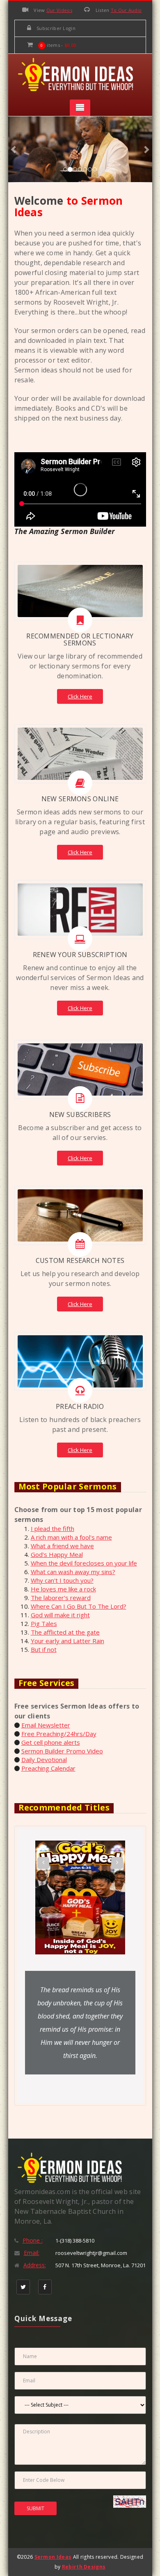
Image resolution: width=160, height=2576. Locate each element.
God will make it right (60, 1615)
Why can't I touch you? (62, 1580)
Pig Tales (44, 1623)
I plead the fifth (53, 1528)
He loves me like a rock (63, 1589)
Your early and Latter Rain (67, 1641)
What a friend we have (62, 1546)
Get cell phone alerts (51, 1742)
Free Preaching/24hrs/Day (59, 1734)
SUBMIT (35, 2508)
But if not (44, 1649)
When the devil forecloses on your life (84, 1563)
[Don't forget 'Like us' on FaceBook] (45, 2287)
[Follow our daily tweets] (23, 2287)
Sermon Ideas (53, 2557)
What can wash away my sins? (73, 1572)
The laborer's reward (61, 1598)
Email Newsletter (46, 1725)
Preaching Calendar (48, 1768)
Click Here (80, 696)
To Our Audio (126, 10)
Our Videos (59, 10)
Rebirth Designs (84, 2567)
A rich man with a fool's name (71, 1537)
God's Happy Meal (57, 1554)
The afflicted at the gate (65, 1632)
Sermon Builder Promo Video (62, 1751)
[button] (14, 149)
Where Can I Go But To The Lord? (79, 1606)
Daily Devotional (44, 1760)
